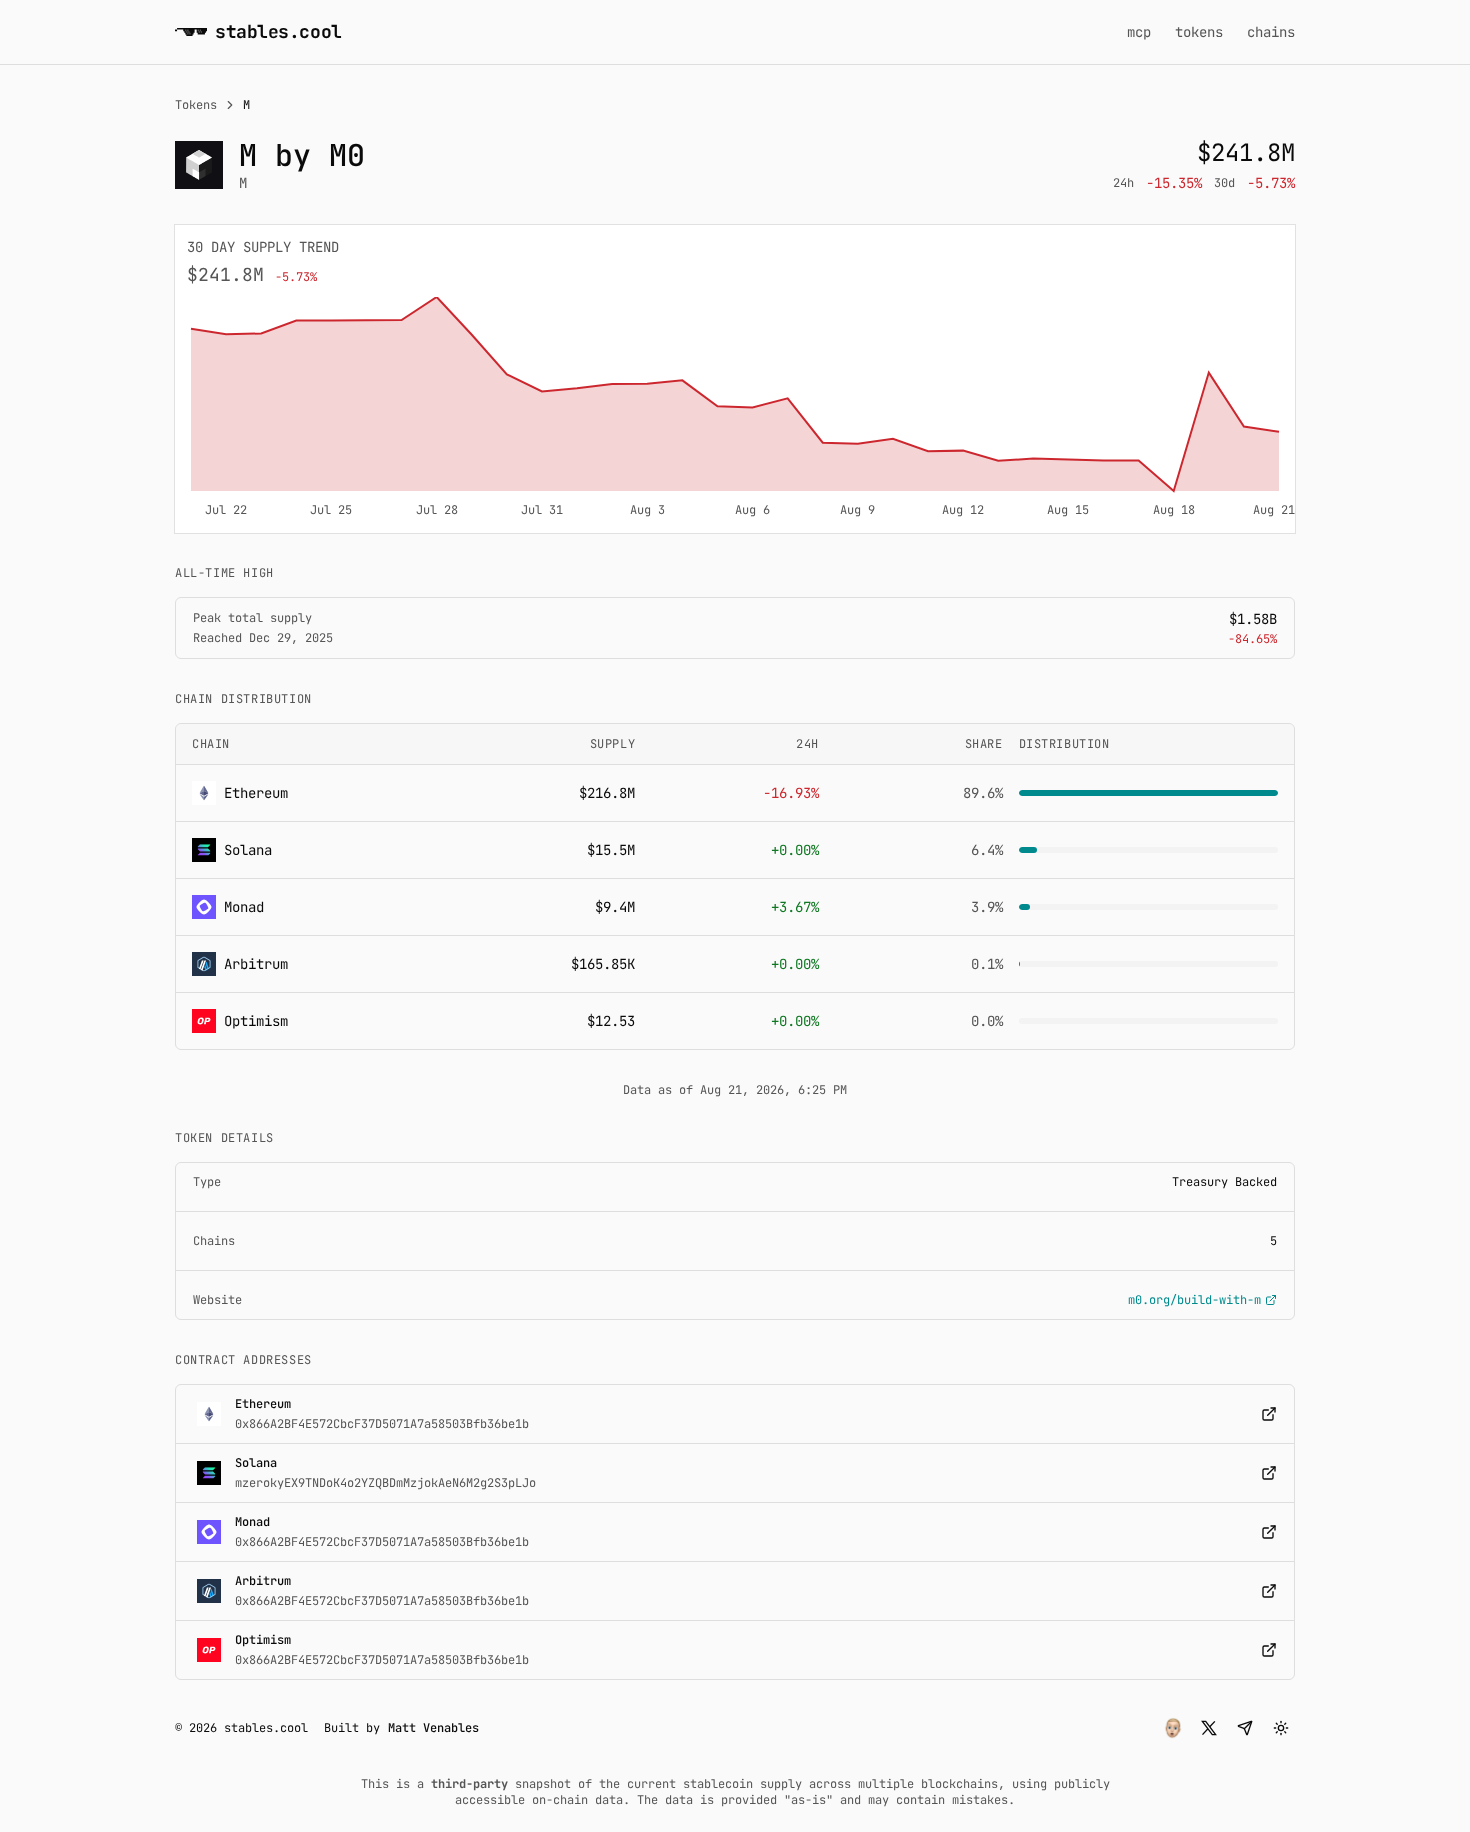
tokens (1199, 32)
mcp (1139, 32)
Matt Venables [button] (433, 1728)
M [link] (246, 105)
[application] (735, 409)
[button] (1173, 1728)
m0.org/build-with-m (1194, 1300)
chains (1271, 32)
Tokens (196, 105)
